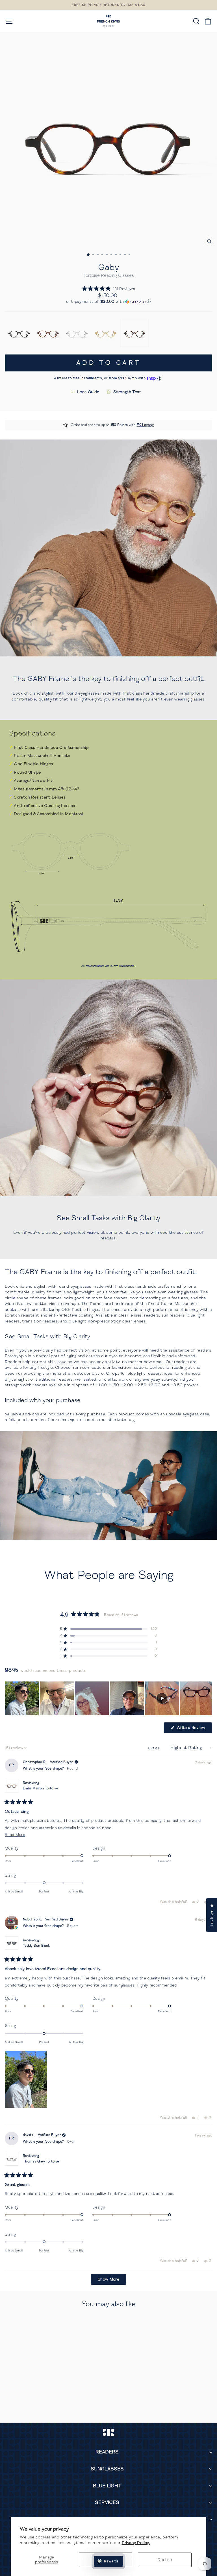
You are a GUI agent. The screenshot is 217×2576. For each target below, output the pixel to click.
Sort (155, 1748)
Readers (107, 2452)
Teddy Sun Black (36, 1946)
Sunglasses (107, 2469)
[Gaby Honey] (106, 333)
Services (107, 2502)
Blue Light (107, 2486)
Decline (165, 2560)
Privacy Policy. (136, 2543)
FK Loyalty (145, 425)
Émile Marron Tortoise (41, 1788)
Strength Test (127, 392)
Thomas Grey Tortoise (41, 2161)
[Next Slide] (208, 1698)
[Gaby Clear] (77, 333)
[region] (108, 1698)
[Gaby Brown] (48, 333)
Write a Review (194, 1729)
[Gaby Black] (19, 333)
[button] (108, 289)
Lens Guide (88, 392)
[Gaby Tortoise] (134, 333)
